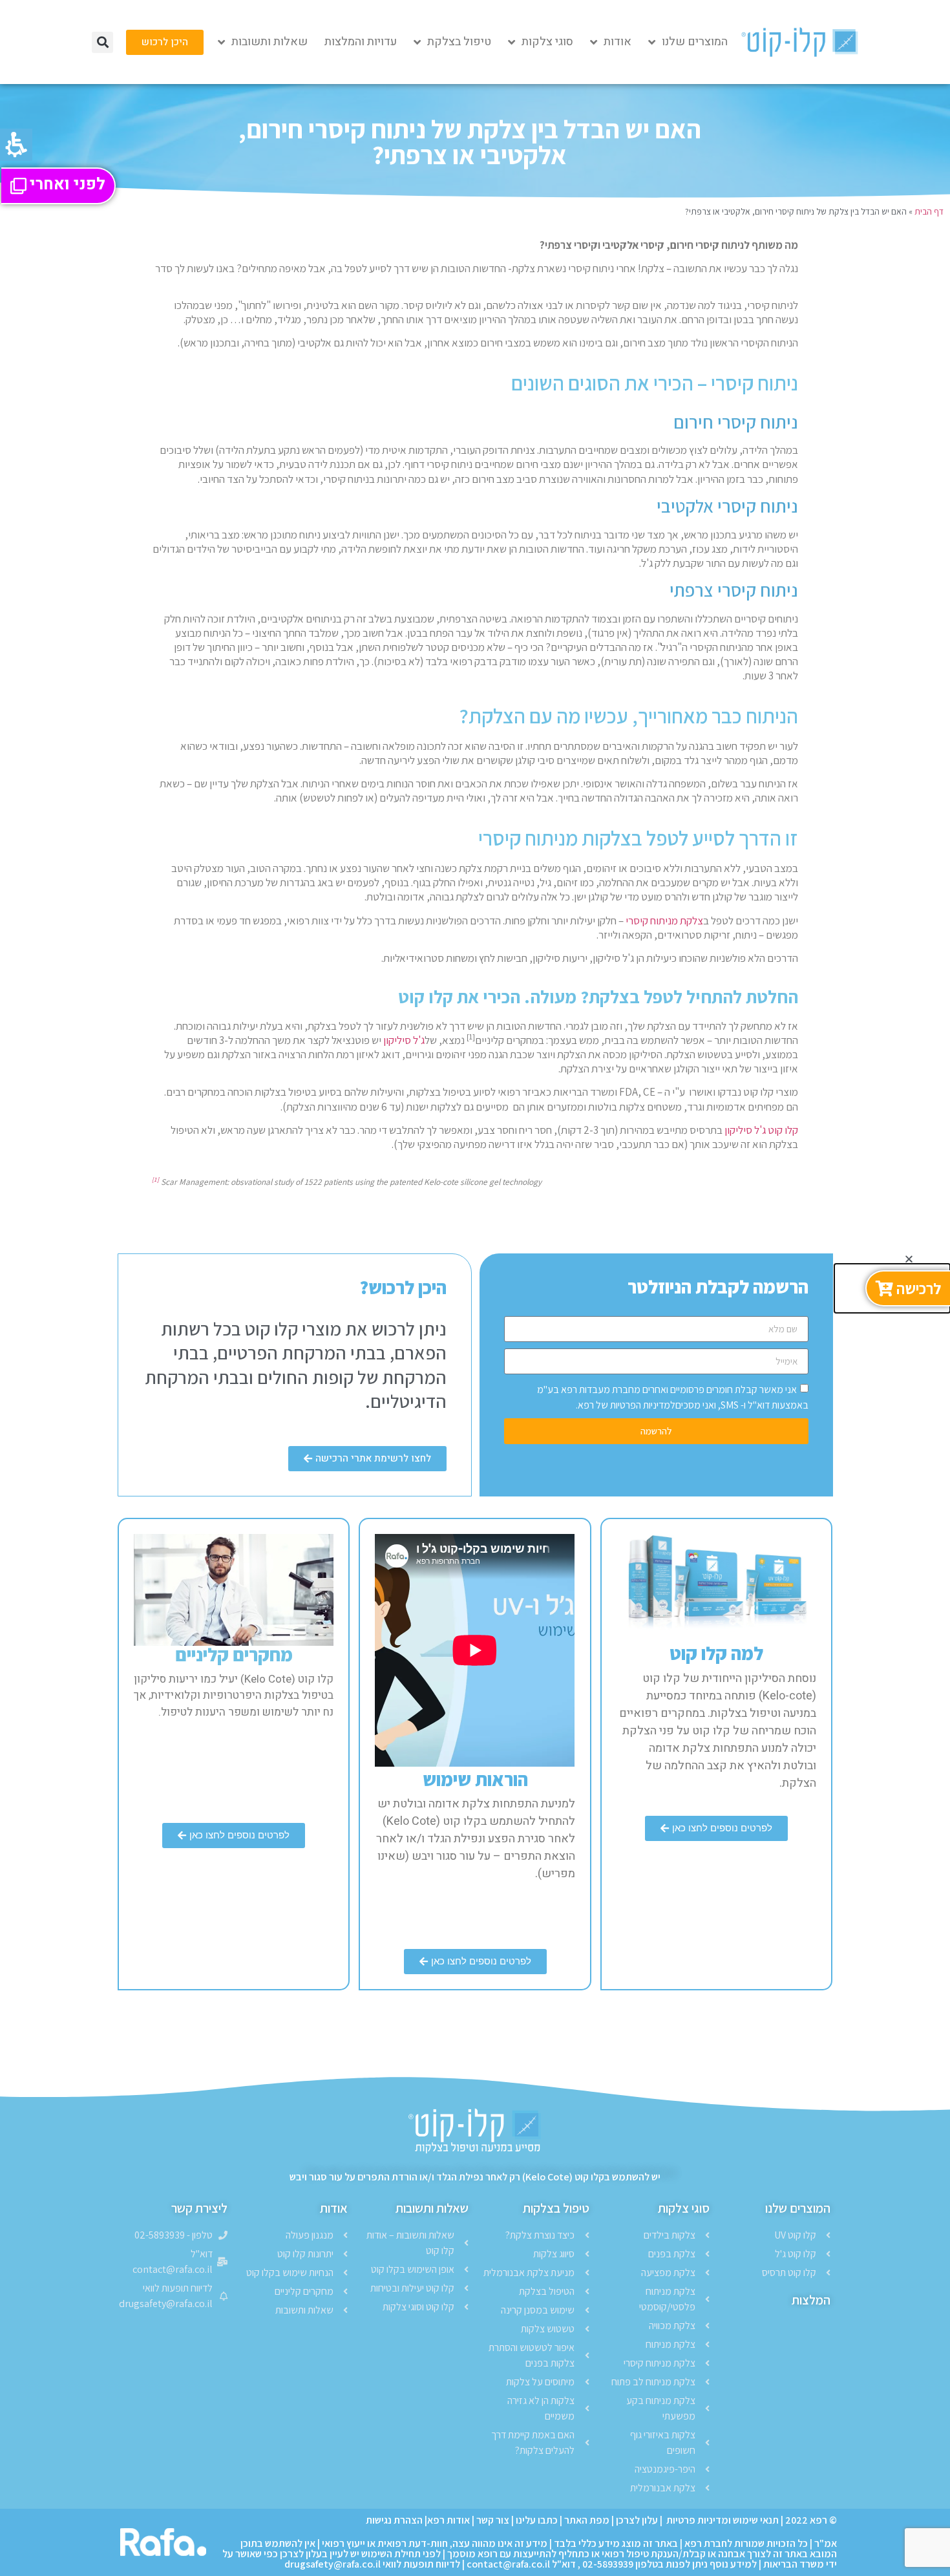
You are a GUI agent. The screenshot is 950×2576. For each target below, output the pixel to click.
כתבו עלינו (537, 2520)
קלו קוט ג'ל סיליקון (761, 1130)
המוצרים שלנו (695, 42)
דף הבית (929, 211)
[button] (102, 42)
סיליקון (397, 1040)
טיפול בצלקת (459, 42)
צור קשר (493, 2520)
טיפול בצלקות (556, 2208)
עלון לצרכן (637, 2520)
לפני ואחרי (68, 186)
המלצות (811, 2300)
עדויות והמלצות (361, 42)
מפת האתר (587, 2520)
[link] (165, 42)
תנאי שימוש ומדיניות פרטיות (722, 2520)
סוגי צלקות (547, 42)
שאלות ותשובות (269, 42)
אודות (617, 42)
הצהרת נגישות (394, 2520)
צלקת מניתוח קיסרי (664, 921)
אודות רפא (449, 2520)
